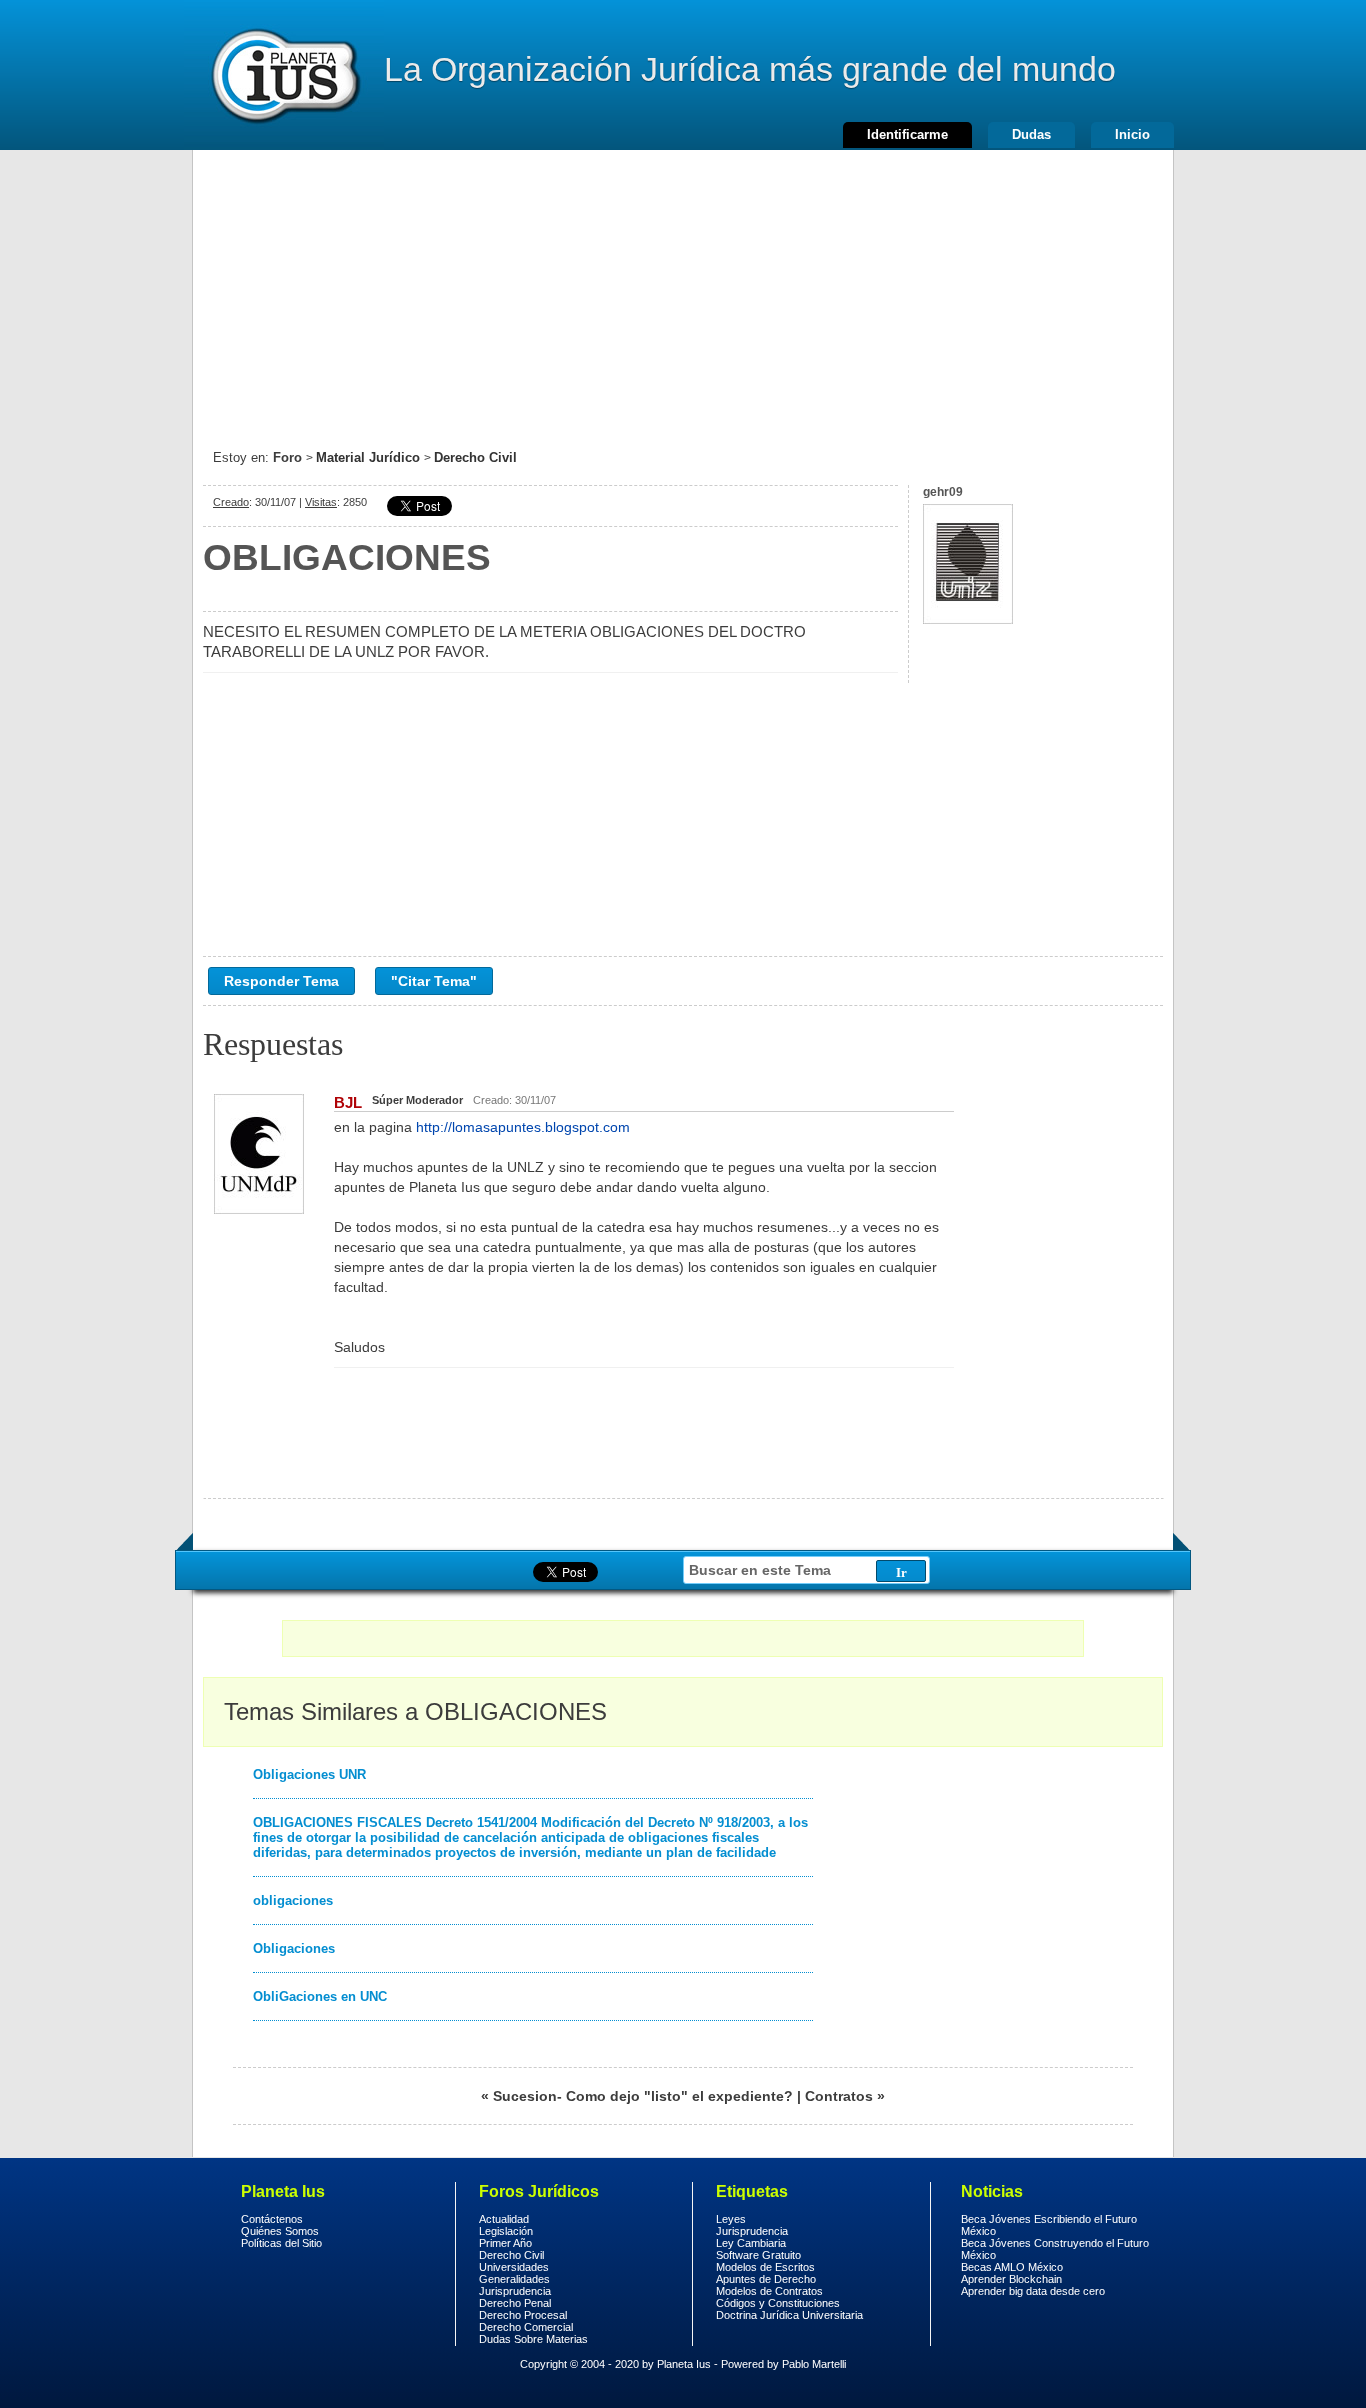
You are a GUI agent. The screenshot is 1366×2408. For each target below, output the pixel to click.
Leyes (731, 2219)
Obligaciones (294, 1948)
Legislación (506, 2231)
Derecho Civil (475, 457)
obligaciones (293, 1900)
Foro (287, 457)
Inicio (1132, 134)
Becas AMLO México (1012, 2267)
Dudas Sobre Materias (533, 2339)
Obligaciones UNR (309, 1774)
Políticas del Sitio (281, 2243)
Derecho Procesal (523, 2315)
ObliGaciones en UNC (320, 1996)
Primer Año (505, 2243)
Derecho (284, 75)
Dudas (1031, 134)
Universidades (514, 2267)
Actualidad (504, 2219)
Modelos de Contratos (769, 2291)
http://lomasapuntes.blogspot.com (523, 1127)
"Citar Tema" (434, 981)
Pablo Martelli (814, 2364)
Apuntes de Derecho (766, 2279)
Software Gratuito (758, 2255)
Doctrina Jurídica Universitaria (789, 2315)
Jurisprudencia (515, 2291)
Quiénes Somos (280, 2231)
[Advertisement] (683, 290)
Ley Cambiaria (751, 2243)
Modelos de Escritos (765, 2267)
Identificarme (907, 134)
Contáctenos (272, 2219)
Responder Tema (281, 981)
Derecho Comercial (526, 2327)
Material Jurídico (368, 457)
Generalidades (514, 2279)
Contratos (839, 2096)
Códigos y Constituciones (778, 2303)
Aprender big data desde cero (1033, 2291)
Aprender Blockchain (1011, 2279)
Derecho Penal (515, 2303)
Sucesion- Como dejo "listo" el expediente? (643, 2096)
